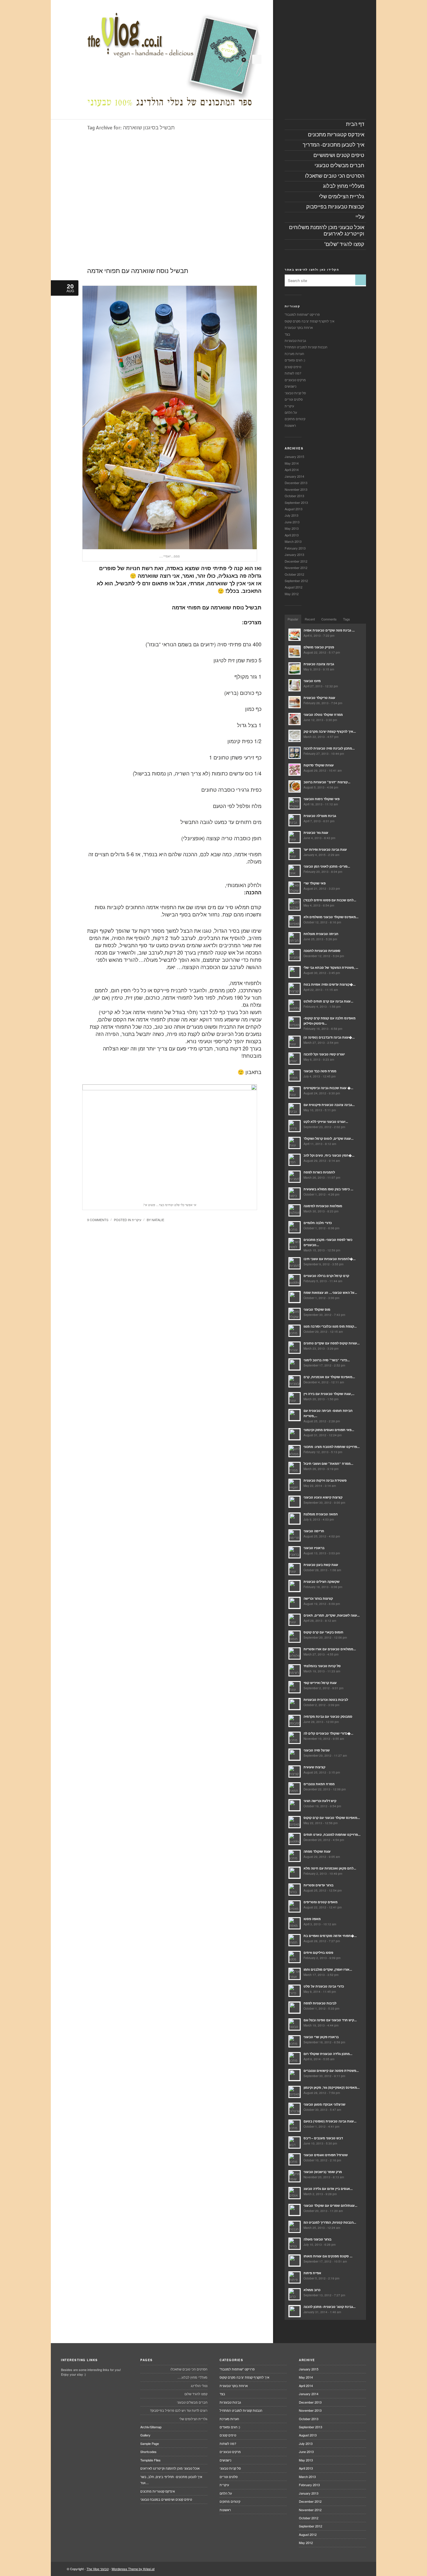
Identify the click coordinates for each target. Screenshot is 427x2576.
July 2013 (291, 515)
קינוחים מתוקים (295, 419)
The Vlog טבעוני (98, 2569)
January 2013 (294, 554)
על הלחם (291, 412)
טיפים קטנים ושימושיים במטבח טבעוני (166, 2499)
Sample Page (150, 2443)
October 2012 (294, 574)
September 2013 (296, 502)
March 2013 (293, 541)
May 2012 (292, 594)
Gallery (145, 2435)
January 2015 (294, 456)
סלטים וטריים (294, 399)
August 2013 (294, 509)
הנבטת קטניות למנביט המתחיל (306, 347)
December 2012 (296, 561)
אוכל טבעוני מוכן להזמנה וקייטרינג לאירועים (170, 2468)
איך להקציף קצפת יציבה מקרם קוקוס (310, 321)
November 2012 (296, 568)
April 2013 (292, 535)
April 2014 (292, 470)
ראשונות (290, 425)
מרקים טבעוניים (295, 380)
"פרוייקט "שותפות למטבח (302, 314)
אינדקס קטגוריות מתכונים (158, 2491)
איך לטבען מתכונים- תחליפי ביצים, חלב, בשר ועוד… (171, 2480)
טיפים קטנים (293, 367)
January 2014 (294, 476)
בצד (287, 334)
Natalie (158, 1220)
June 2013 (292, 522)
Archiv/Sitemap (151, 2427)
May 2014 (292, 463)
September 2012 (296, 581)
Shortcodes (148, 2452)
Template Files (150, 2460)
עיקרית (137, 1220)
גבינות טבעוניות (295, 340)
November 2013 (296, 489)
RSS (257, 59)
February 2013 (295, 548)
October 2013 (294, 496)
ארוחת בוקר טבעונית (299, 327)
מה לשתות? (293, 373)
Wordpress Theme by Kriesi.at (133, 2569)
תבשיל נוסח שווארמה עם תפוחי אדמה (138, 271)
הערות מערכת (294, 354)
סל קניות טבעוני (295, 393)
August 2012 (294, 587)
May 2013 (292, 528)
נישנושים (290, 386)
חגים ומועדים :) (295, 360)
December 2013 (296, 483)
